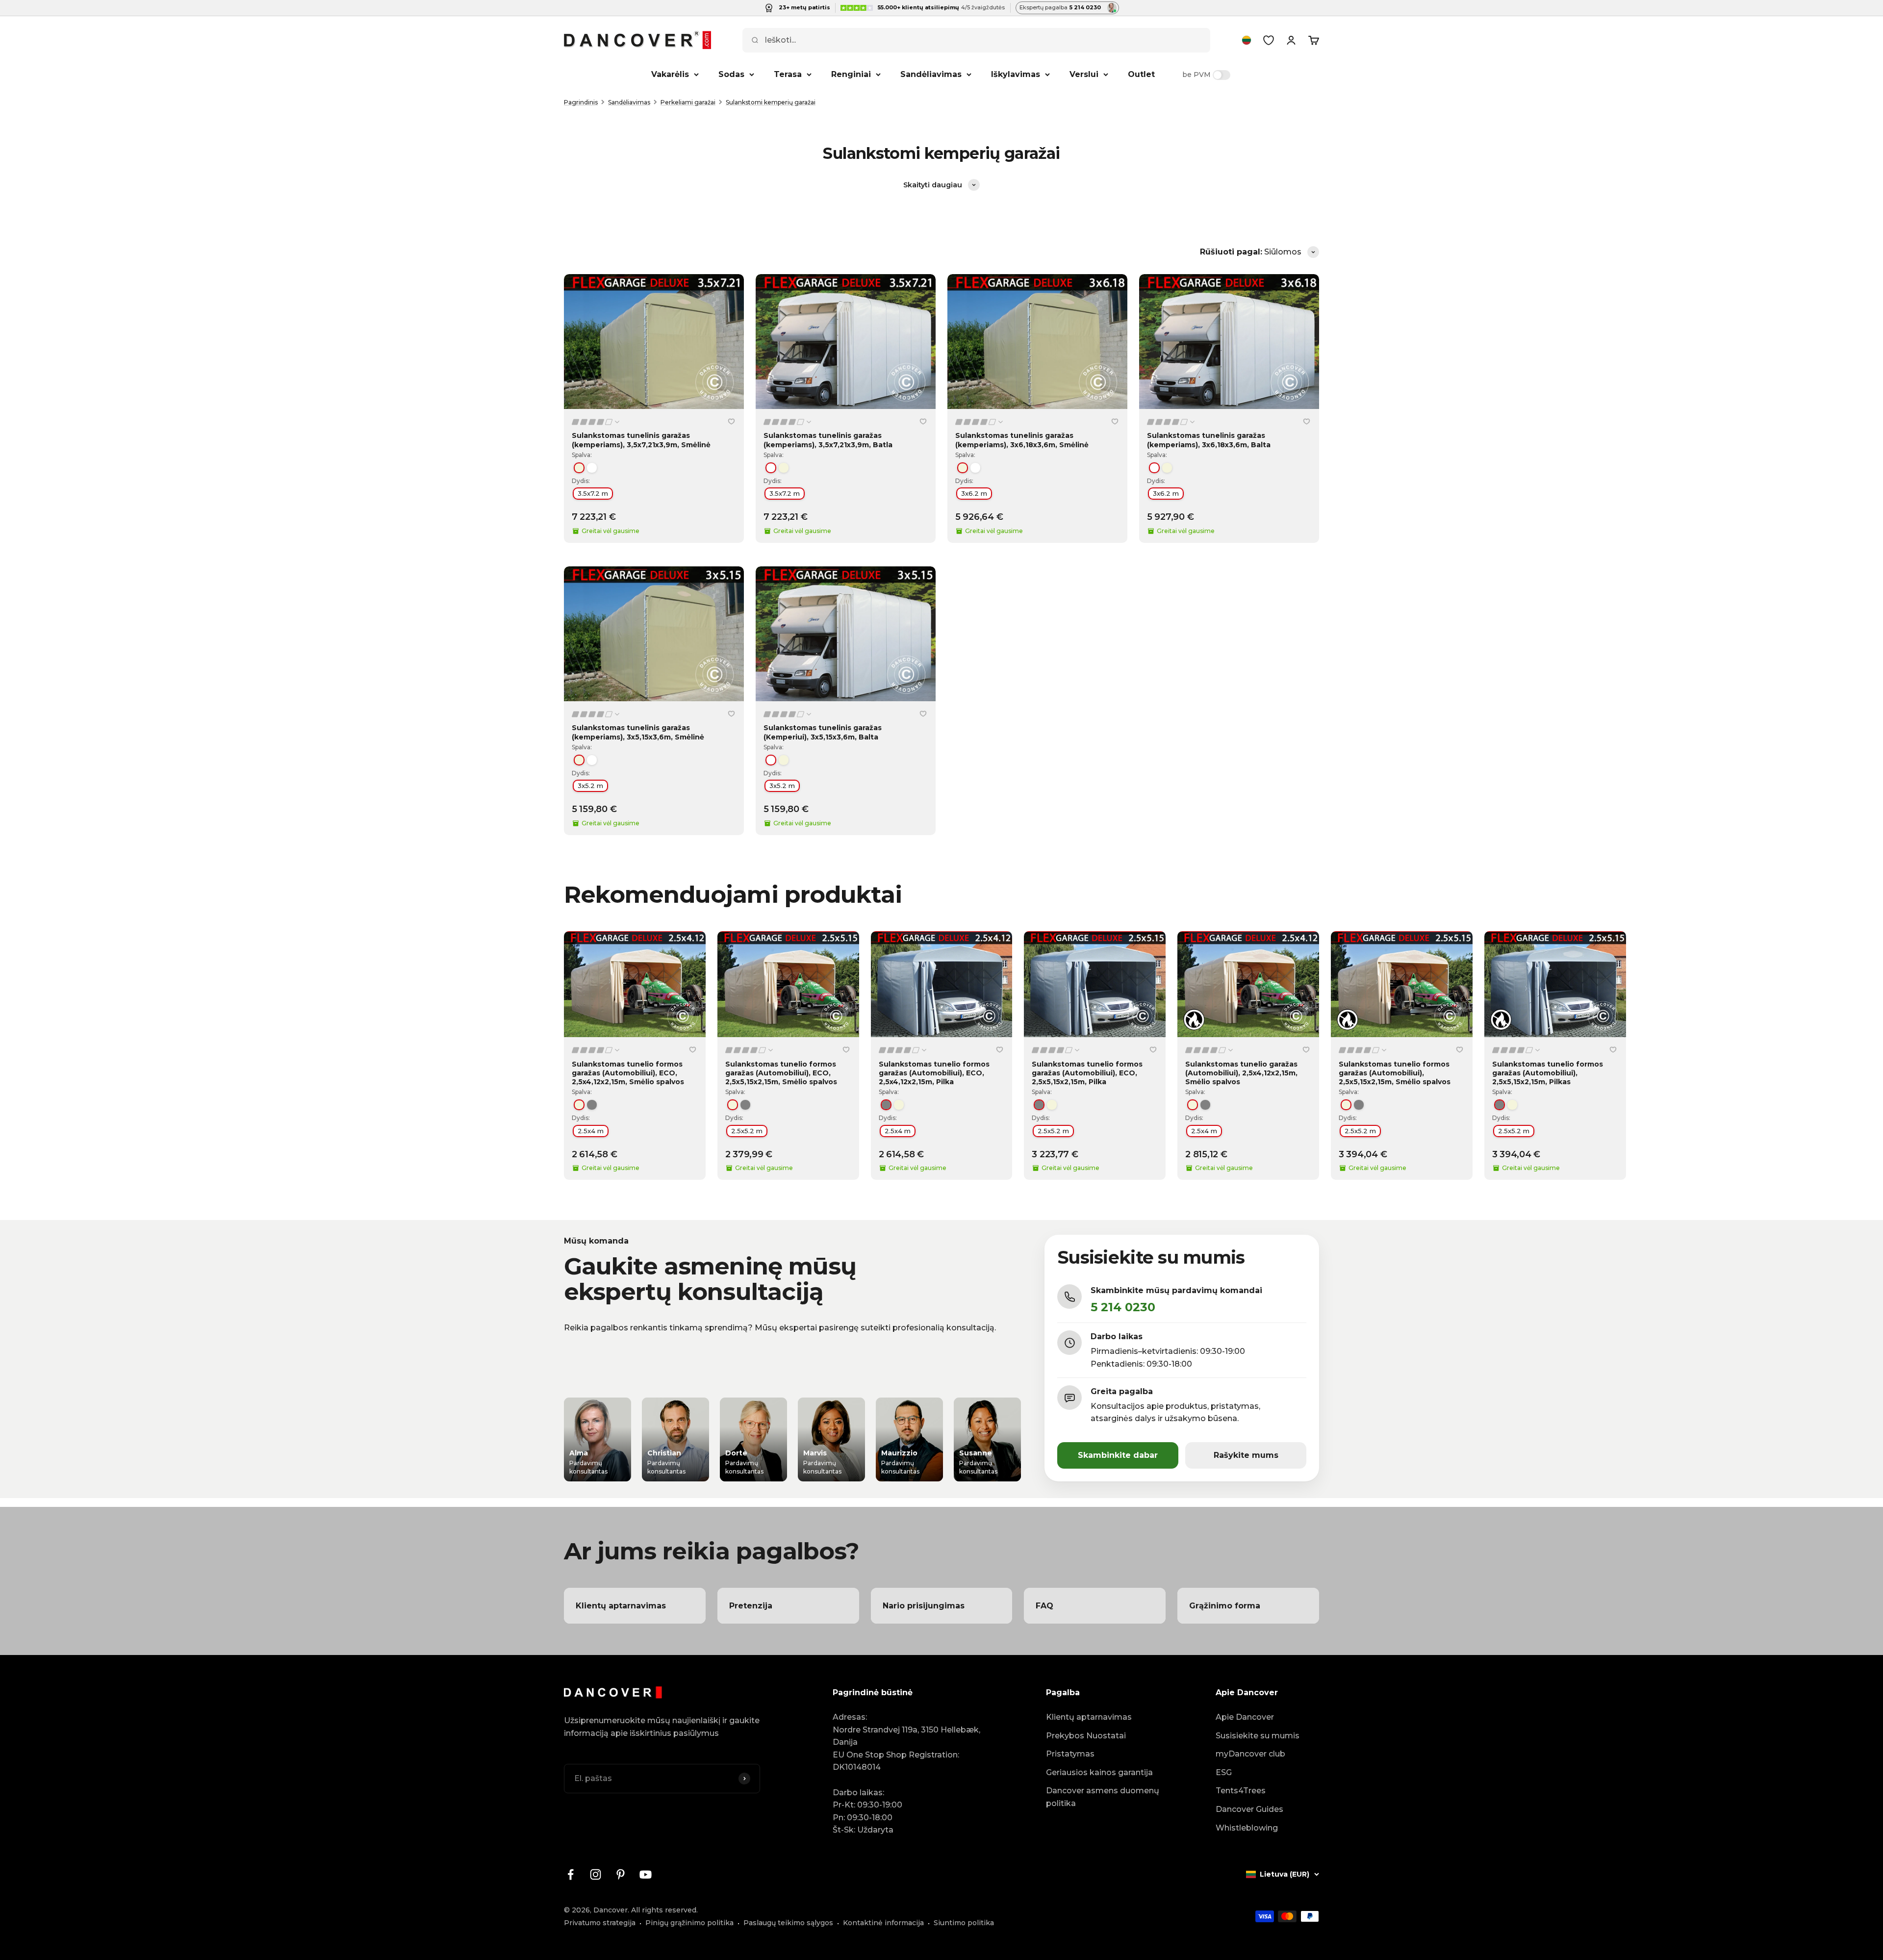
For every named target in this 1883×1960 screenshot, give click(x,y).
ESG (1224, 1772)
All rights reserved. (664, 1910)
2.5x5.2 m (747, 1131)
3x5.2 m (590, 786)
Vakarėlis (670, 74)
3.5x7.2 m (593, 493)
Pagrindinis (581, 102)
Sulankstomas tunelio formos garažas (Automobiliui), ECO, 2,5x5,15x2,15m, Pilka (1087, 1073)
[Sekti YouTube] (646, 1874)
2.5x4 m (591, 1131)
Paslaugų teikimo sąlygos (788, 1923)
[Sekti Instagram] (596, 1874)
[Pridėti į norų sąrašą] (731, 421)
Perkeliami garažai (688, 102)
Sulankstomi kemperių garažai (771, 102)
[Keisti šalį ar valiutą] (1247, 40)
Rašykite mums (1246, 1455)
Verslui (1084, 74)
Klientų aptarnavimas (1089, 1717)
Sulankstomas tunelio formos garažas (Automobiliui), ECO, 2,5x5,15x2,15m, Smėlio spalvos (781, 1073)
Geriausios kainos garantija (1099, 1772)
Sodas (731, 74)
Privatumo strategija (600, 1923)
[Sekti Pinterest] (621, 1874)
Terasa (788, 74)
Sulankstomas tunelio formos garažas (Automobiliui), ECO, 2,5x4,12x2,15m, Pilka (934, 1073)
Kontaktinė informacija (883, 1923)
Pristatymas (1070, 1754)
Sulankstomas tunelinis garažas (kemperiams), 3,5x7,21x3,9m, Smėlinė (641, 440)
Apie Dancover (1245, 1717)
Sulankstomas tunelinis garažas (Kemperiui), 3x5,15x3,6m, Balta (823, 732)
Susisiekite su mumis (1258, 1736)
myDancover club (1250, 1754)
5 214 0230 (1123, 1307)
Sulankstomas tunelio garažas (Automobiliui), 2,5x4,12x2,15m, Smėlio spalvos (1241, 1073)
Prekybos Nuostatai (1086, 1736)
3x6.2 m (974, 493)
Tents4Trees (1241, 1791)
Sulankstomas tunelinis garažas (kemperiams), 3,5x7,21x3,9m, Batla (828, 440)
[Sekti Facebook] (571, 1874)
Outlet (1141, 74)
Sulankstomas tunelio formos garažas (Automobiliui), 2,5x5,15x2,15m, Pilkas (1548, 1073)
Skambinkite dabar (1118, 1455)
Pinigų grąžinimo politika (689, 1923)
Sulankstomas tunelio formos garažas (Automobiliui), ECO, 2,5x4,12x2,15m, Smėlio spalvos (628, 1073)
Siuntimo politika (964, 1923)
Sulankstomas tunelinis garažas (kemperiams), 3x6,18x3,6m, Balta (1209, 440)
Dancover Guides (1249, 1809)
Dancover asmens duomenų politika (1103, 1797)
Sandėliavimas (931, 74)
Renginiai (851, 74)
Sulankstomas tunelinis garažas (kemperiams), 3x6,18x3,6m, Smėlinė (1022, 440)
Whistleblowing (1247, 1828)
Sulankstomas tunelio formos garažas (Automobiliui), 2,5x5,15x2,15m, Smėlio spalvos (1395, 1073)
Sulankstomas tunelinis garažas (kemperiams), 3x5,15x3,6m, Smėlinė (638, 732)
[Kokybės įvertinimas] (596, 422)
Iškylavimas (1016, 74)
